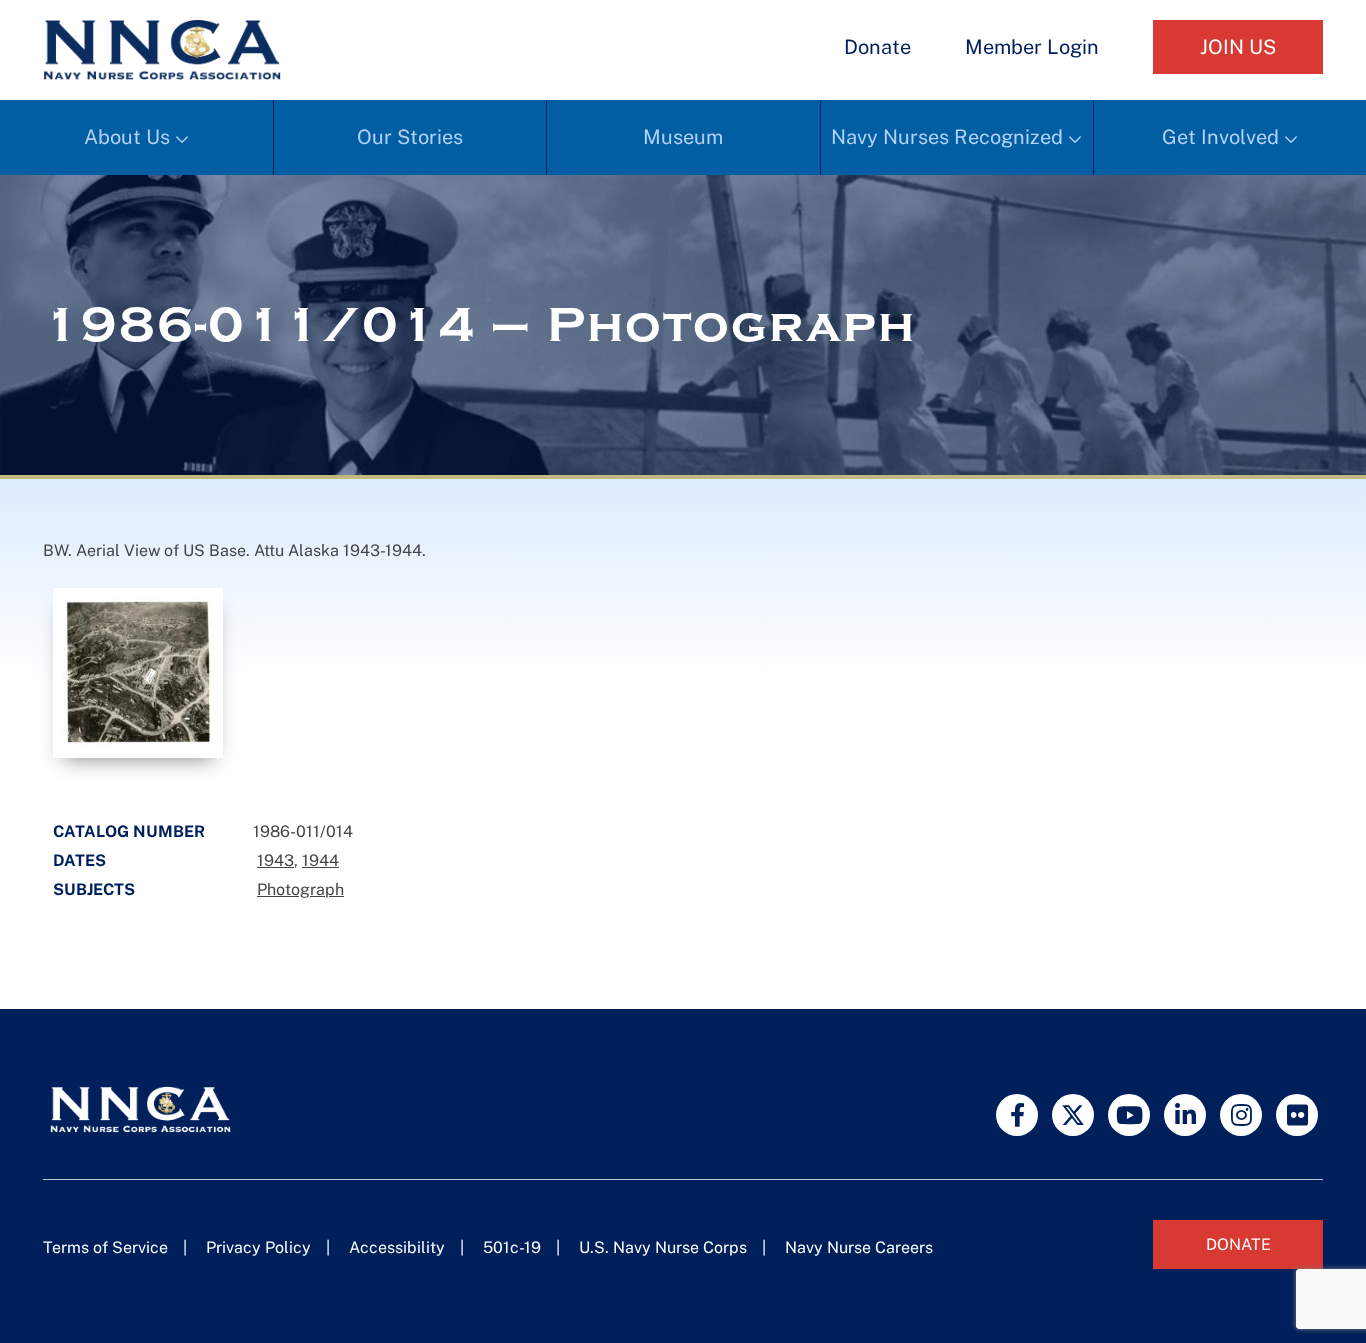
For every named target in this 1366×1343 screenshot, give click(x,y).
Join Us (1238, 47)
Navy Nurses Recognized (947, 137)
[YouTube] (1129, 1115)
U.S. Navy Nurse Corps (663, 1247)
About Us (127, 137)
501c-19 (512, 1247)
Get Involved (1220, 137)
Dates (79, 860)
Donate (877, 47)
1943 (275, 860)
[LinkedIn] (1185, 1115)
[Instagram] (1241, 1115)
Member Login (1032, 47)
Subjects (94, 889)
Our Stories (410, 137)
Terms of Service (105, 1247)
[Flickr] (1297, 1115)
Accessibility (397, 1247)
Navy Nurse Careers (859, 1247)
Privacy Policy (258, 1247)
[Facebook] (1017, 1115)
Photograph (300, 889)
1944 (320, 860)
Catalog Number (129, 831)
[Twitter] (1073, 1115)
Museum (683, 137)
